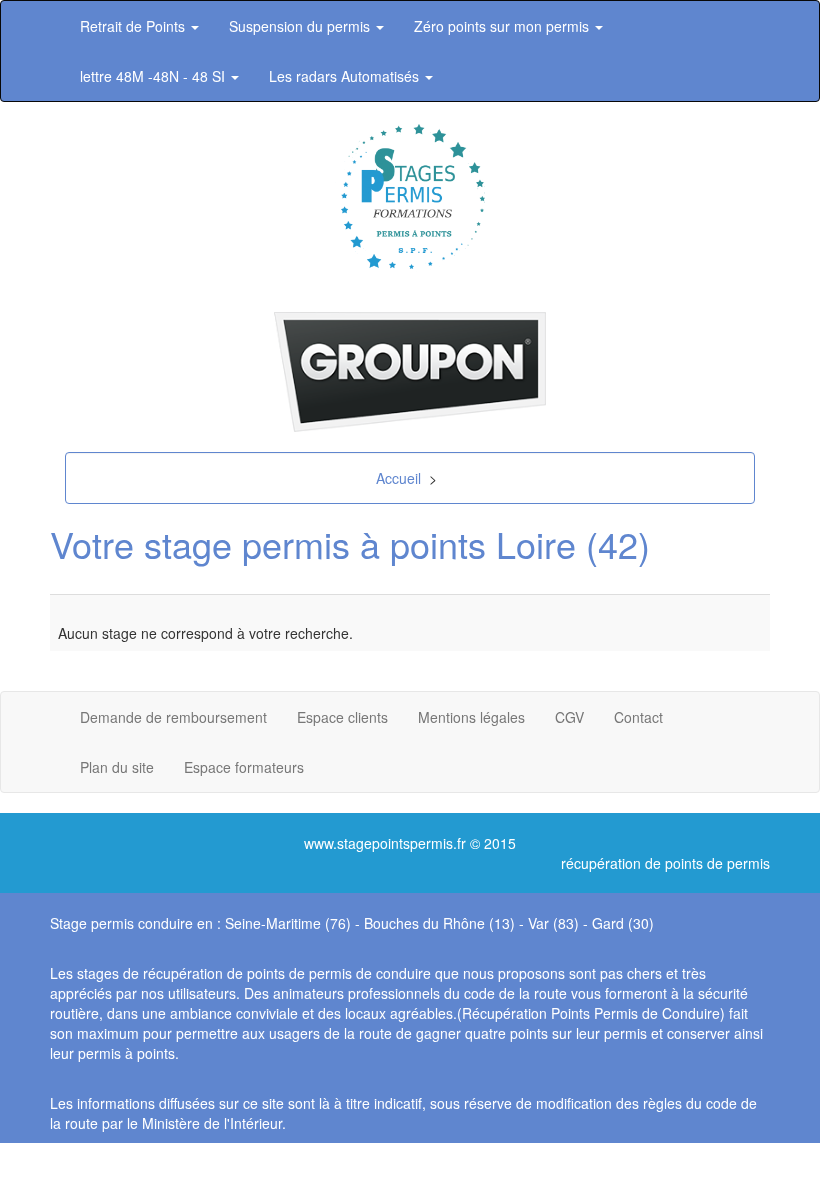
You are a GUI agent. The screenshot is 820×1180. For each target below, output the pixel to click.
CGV (569, 717)
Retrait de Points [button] (134, 26)
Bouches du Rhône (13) (439, 923)
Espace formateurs (244, 767)
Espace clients (342, 717)
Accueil (398, 478)
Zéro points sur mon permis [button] (503, 26)
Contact (638, 717)
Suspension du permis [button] (301, 26)
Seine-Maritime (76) (288, 923)
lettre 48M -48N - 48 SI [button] (154, 76)
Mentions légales (471, 717)
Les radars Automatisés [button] (346, 76)
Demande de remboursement (173, 717)
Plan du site (117, 767)
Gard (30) (623, 923)
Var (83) (553, 923)
